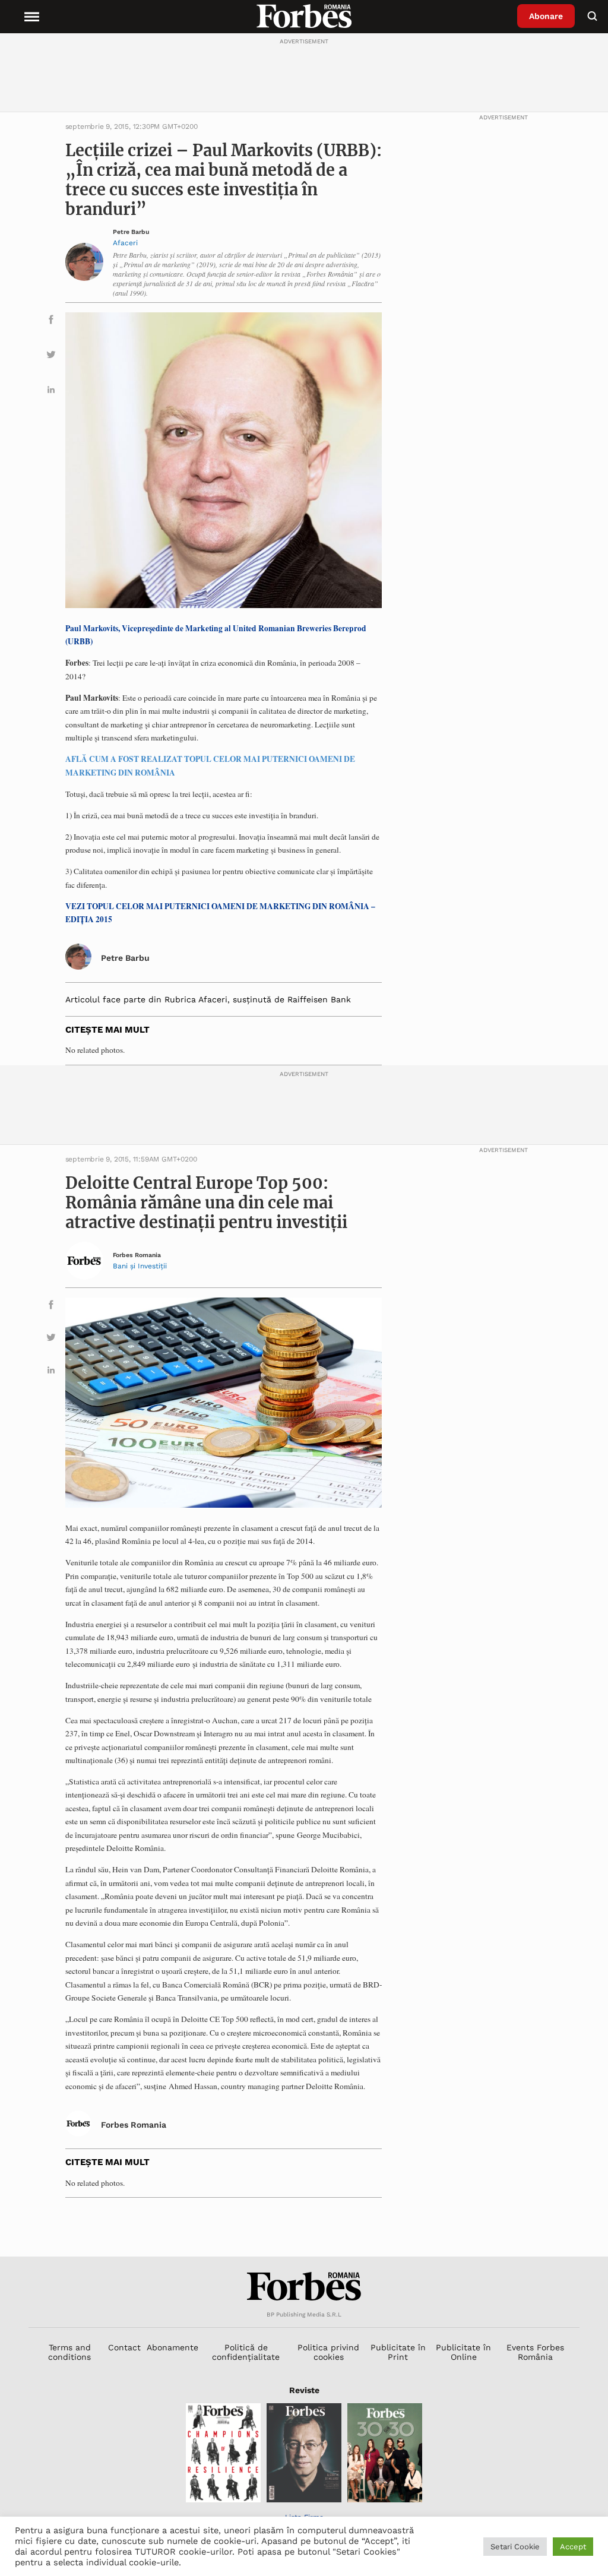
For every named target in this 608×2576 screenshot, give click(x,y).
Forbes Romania (137, 1255)
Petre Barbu (131, 232)
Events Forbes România (535, 2352)
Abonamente (172, 2347)
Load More (304, 2227)
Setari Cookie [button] (515, 2547)
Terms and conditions (69, 2352)
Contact (124, 2347)
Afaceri (125, 243)
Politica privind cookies (328, 2352)
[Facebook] (51, 322)
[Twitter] (51, 357)
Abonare (546, 16)
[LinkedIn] (51, 392)
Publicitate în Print (398, 2352)
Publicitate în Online (463, 2352)
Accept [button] (573, 2547)
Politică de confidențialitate (246, 2352)
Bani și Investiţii (140, 1266)
